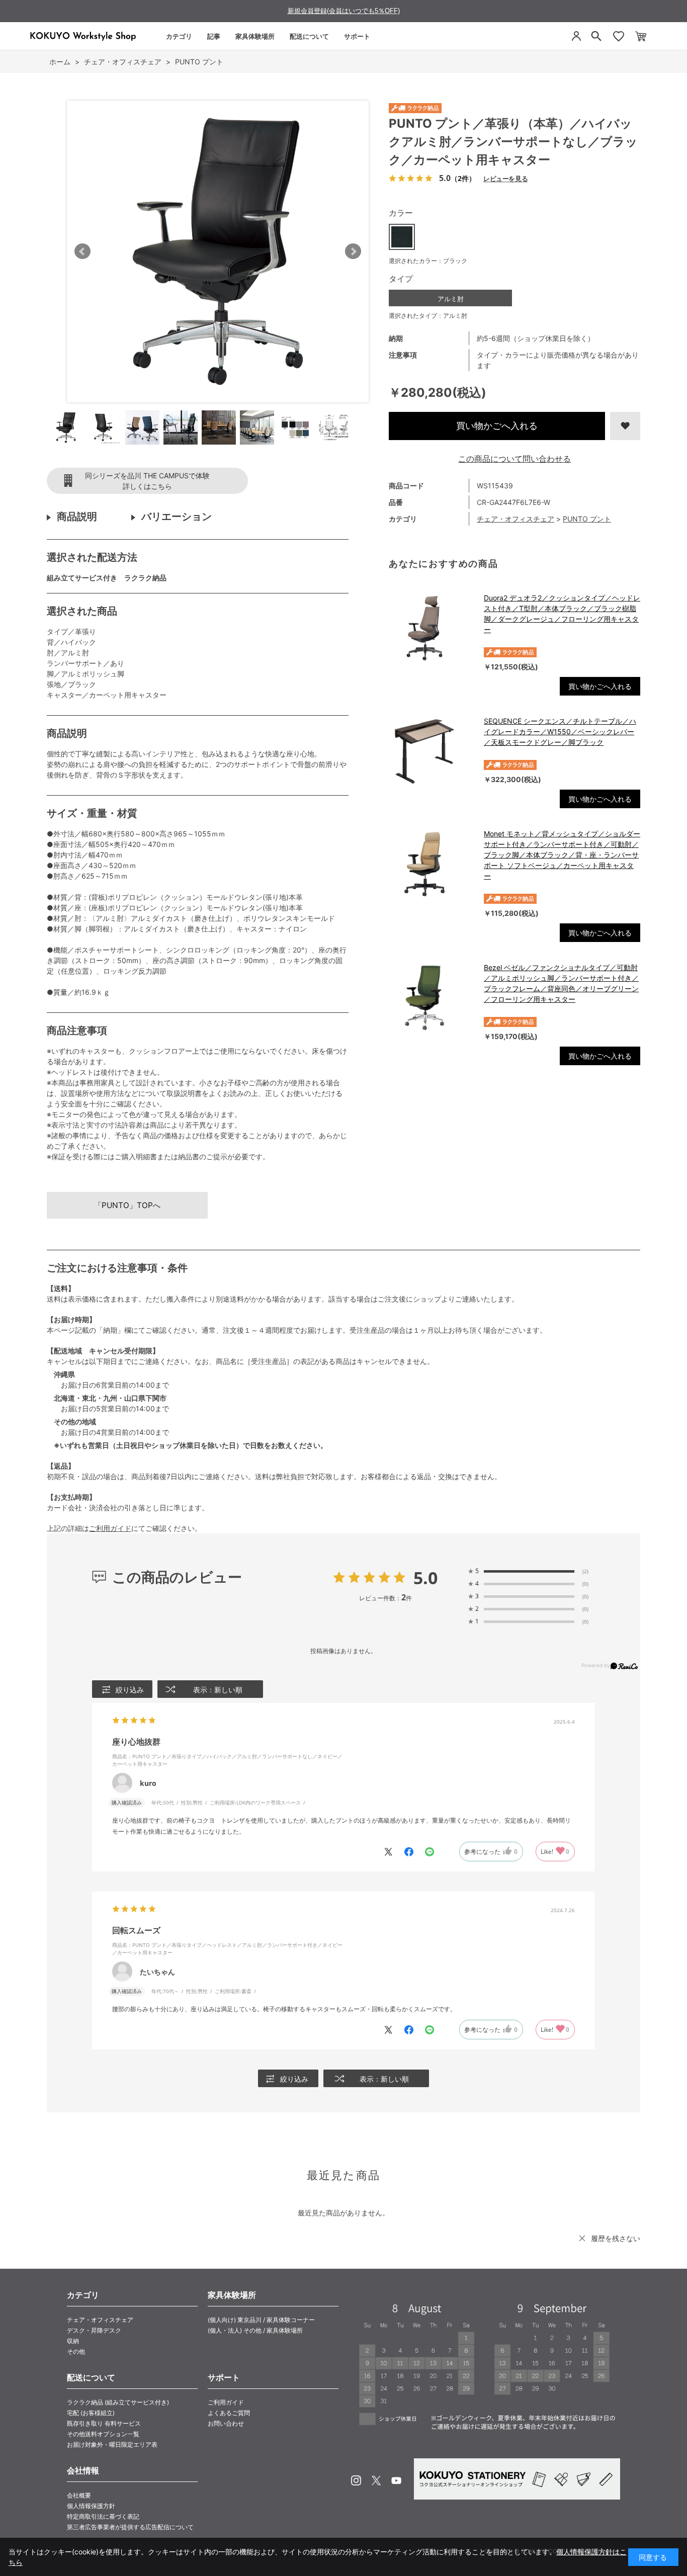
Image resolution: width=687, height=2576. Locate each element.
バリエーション (177, 517)
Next (353, 251)
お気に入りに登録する (625, 426)
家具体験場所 (255, 36)
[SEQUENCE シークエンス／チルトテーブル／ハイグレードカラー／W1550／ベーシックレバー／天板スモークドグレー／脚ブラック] (431, 751)
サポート (357, 36)
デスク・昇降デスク (94, 2330)
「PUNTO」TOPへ (127, 1205)
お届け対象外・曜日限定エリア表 (112, 2444)
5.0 (425, 1578)
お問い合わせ (226, 2423)
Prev (82, 251)
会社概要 (79, 2495)
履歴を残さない (616, 2238)
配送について (309, 36)
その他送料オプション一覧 (103, 2434)
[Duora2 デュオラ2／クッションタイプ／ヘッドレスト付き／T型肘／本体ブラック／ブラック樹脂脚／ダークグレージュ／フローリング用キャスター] (431, 628)
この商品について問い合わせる (514, 459)
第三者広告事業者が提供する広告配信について (130, 2527)
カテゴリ (179, 36)
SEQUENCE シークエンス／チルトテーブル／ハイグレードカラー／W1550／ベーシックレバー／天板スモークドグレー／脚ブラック (560, 732)
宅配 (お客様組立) (91, 2413)
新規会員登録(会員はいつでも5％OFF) (344, 11)
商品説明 (77, 517)
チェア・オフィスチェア (516, 519)
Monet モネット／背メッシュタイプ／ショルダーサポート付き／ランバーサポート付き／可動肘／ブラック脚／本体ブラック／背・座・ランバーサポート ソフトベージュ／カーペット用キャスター (562, 855)
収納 (73, 2341)
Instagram (356, 2480)
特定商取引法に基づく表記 (103, 2516)
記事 (214, 36)
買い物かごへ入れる (497, 426)
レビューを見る (505, 178)
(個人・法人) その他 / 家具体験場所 (255, 2330)
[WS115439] (66, 427)
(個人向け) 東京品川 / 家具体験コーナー (261, 2320)
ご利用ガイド (110, 1528)
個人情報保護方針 (91, 2506)
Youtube (396, 2480)
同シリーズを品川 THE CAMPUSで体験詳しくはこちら (147, 481)
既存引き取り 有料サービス (104, 2423)
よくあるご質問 (229, 2413)
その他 (76, 2351)
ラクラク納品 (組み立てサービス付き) (118, 2402)
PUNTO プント (587, 519)
